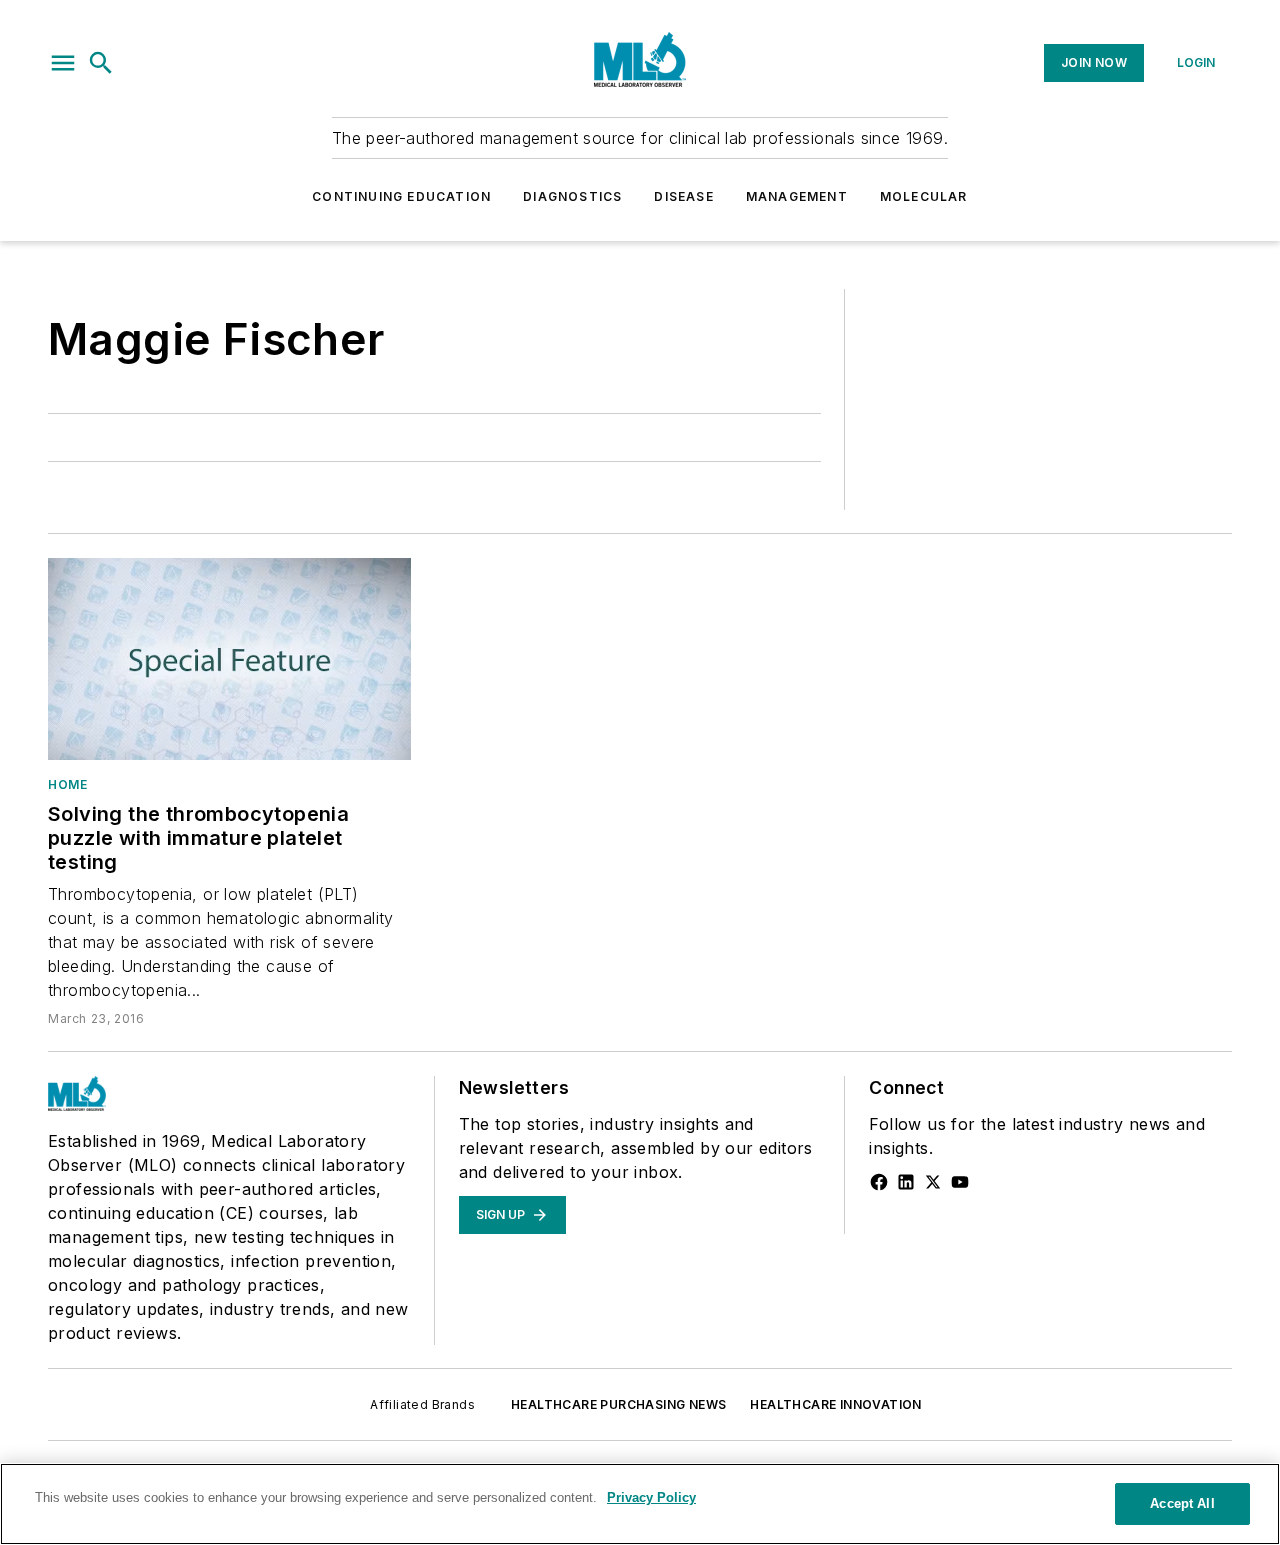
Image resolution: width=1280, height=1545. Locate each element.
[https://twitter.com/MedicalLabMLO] (933, 1182)
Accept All (1182, 1503)
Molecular (924, 196)
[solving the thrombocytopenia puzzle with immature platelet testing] (229, 659)
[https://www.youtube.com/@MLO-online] (960, 1182)
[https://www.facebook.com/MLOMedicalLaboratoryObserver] (879, 1182)
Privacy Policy (651, 1497)
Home (67, 784)
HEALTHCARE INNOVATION (835, 1404)
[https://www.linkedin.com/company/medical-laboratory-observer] (906, 1182)
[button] (63, 63)
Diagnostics (572, 196)
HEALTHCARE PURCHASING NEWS (618, 1404)
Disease (683, 196)
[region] (640, 1504)
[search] (101, 63)
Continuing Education (401, 196)
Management (797, 196)
